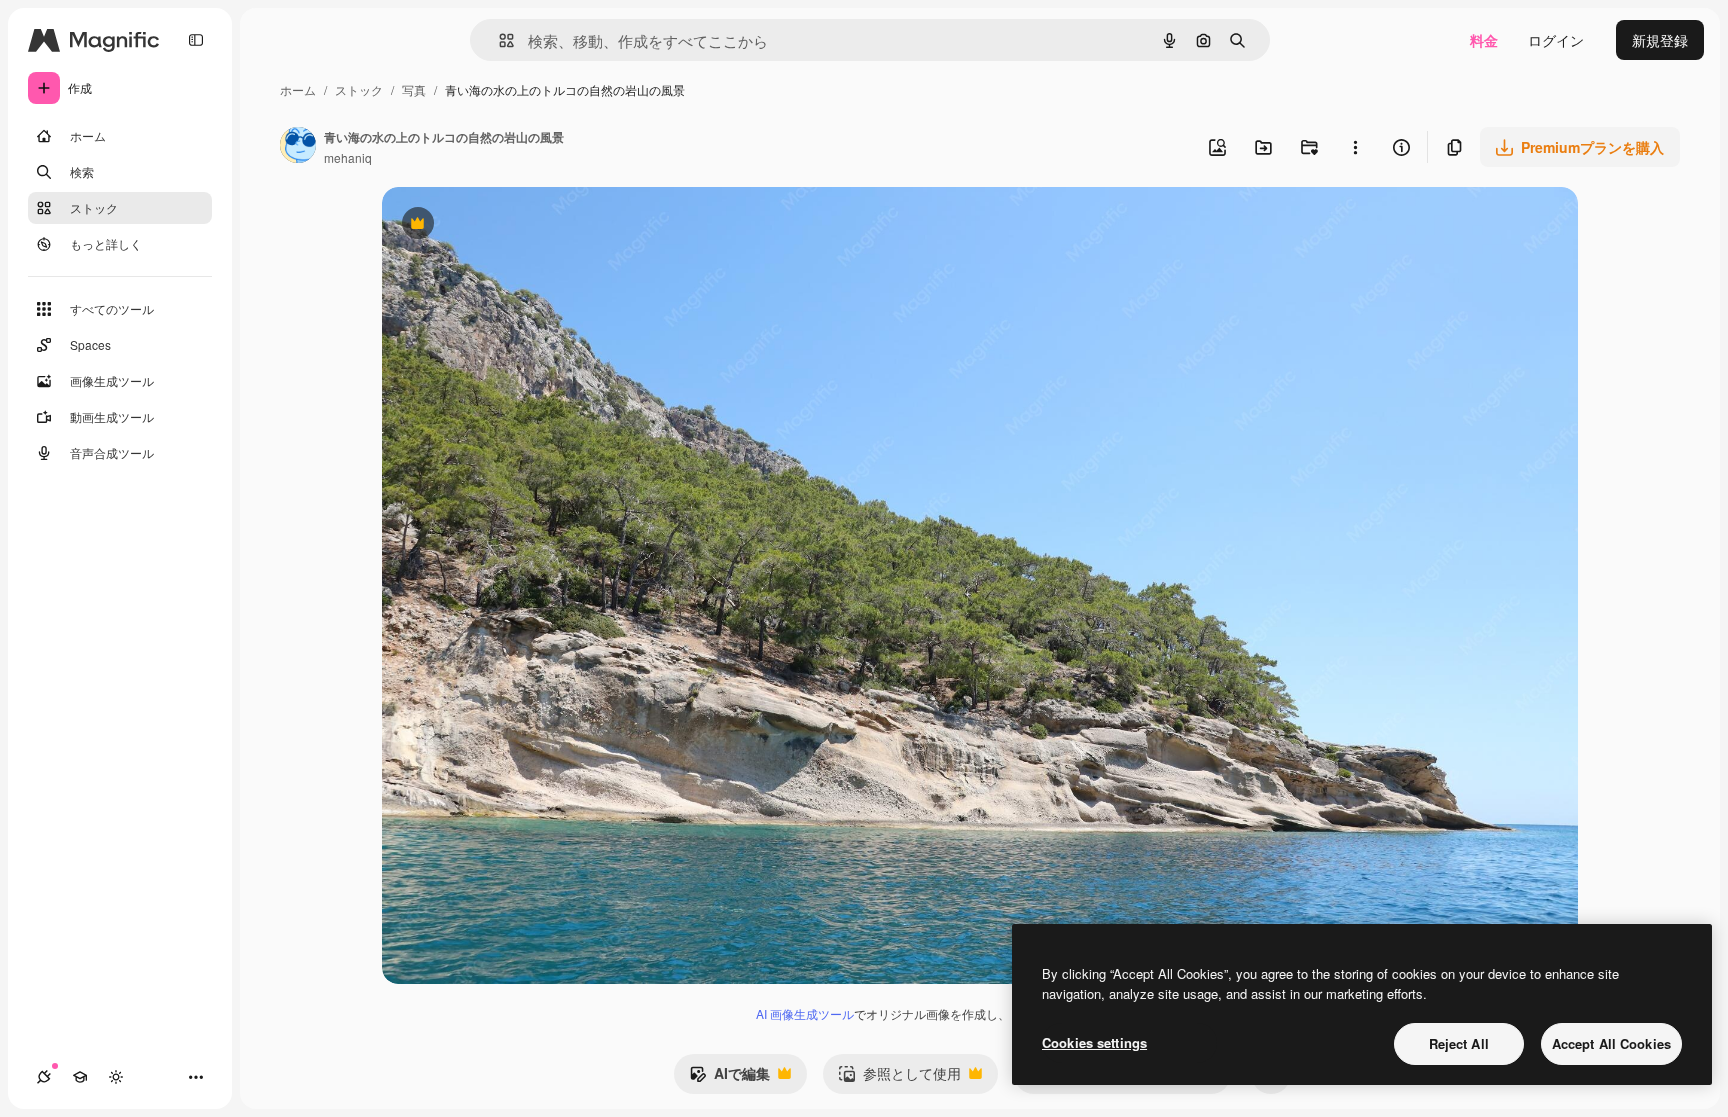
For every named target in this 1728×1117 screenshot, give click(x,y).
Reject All (1459, 1043)
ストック (359, 89)
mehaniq (348, 157)
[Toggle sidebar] (196, 40)
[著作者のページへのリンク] (298, 147)
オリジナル (519, 225)
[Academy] (80, 1077)
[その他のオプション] (1355, 147)
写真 (414, 89)
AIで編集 (729, 1078)
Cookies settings (1094, 1042)
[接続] (44, 1077)
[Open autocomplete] (498, 40)
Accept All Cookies (1611, 1043)
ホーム (298, 89)
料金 (1484, 40)
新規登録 (1660, 40)
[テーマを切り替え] (116, 1077)
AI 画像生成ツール (805, 1013)
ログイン (1556, 40)
